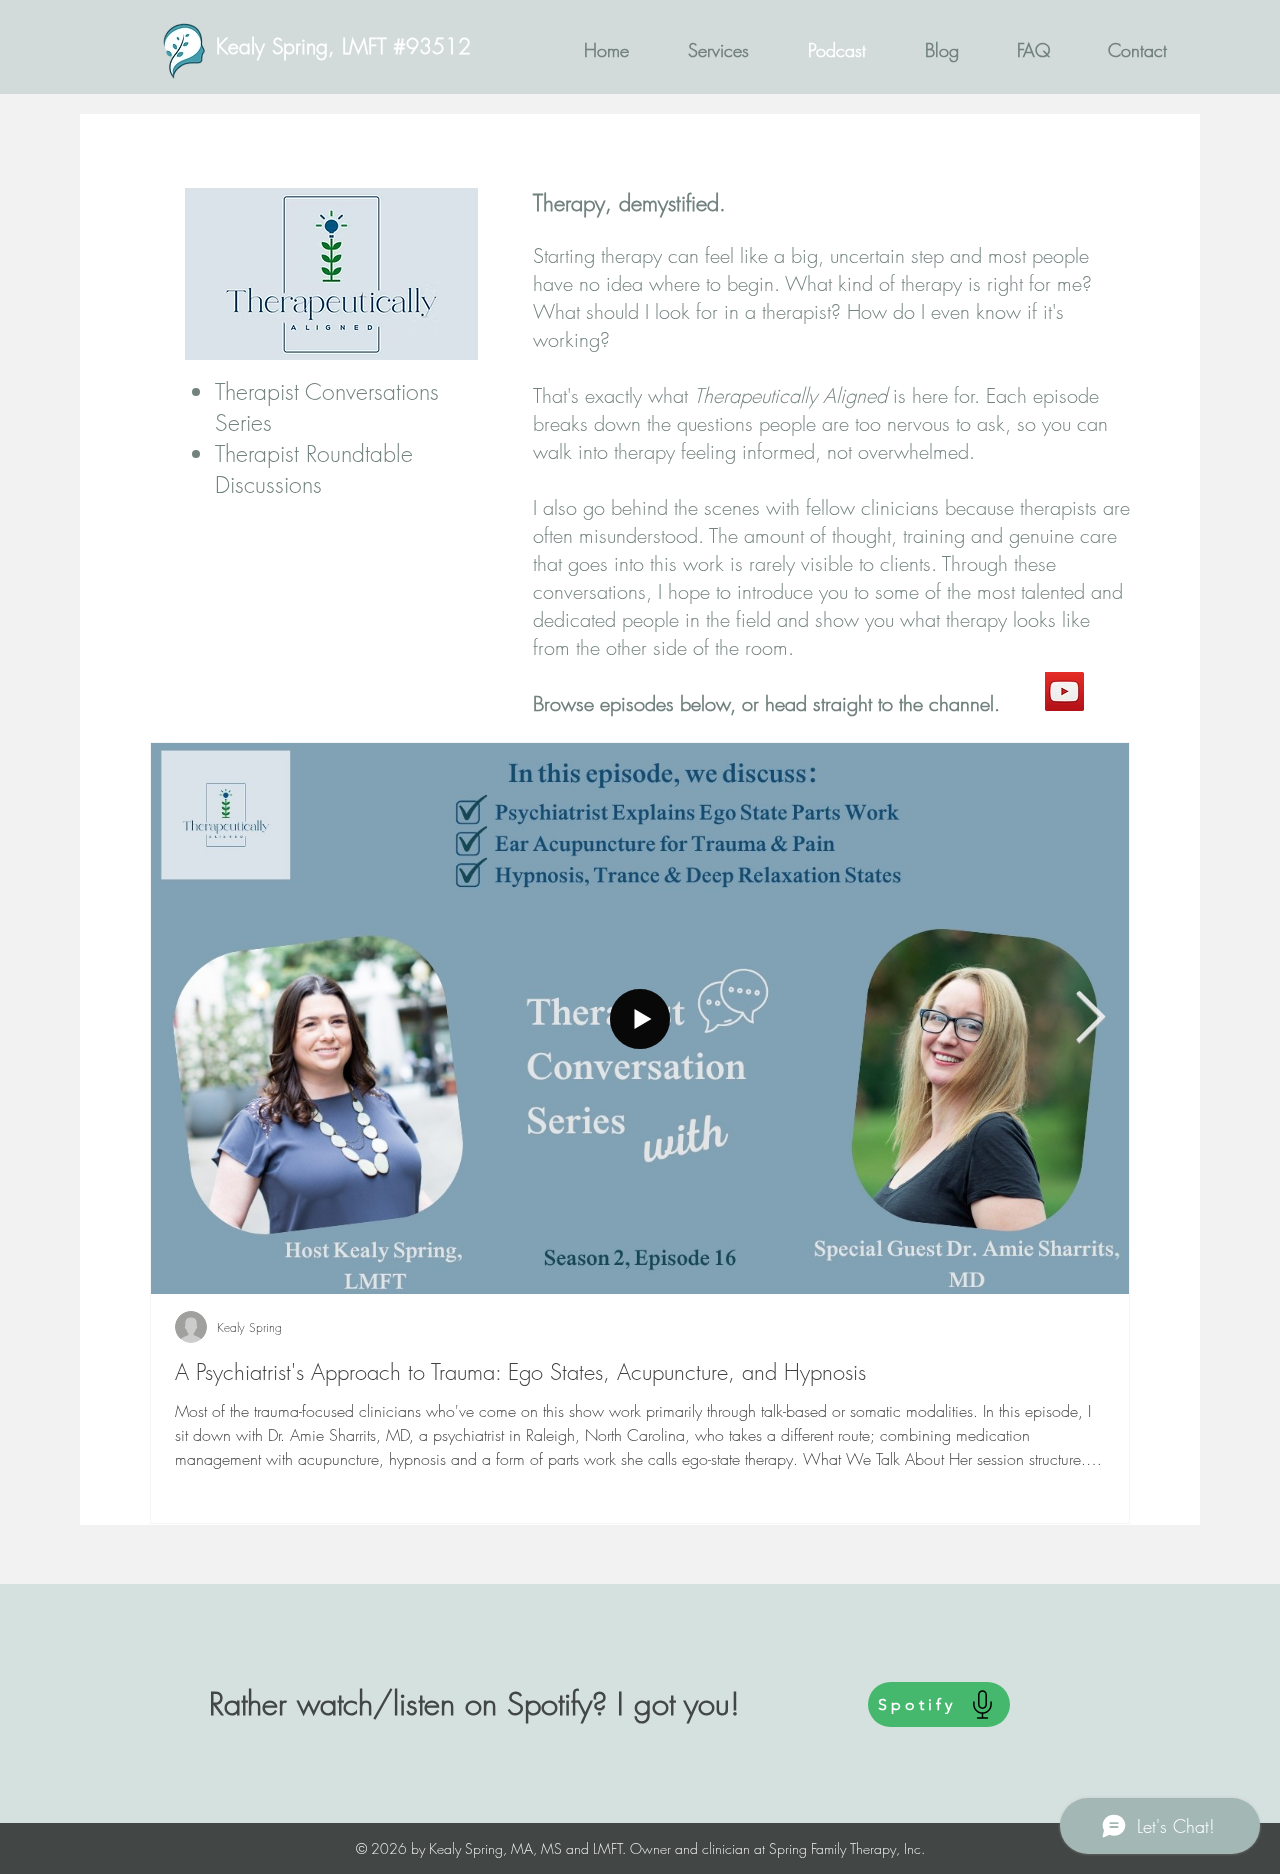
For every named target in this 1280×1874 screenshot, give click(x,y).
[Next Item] (1090, 1019)
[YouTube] (1064, 691)
